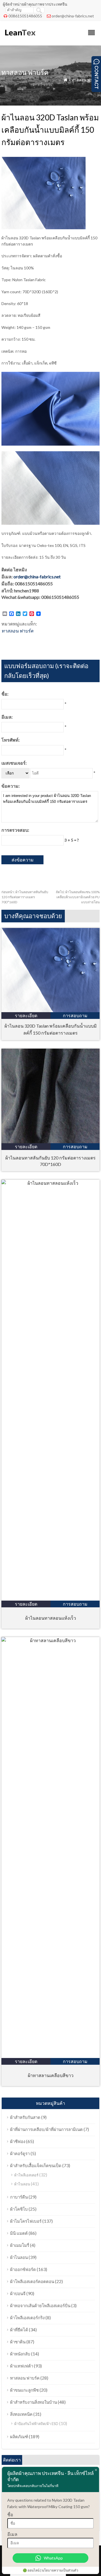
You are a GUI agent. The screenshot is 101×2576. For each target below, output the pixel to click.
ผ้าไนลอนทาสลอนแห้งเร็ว (51, 1618)
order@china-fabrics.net (73, 16)
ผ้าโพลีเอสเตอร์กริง (27, 2318)
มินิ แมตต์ (19, 2233)
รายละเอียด (26, 1015)
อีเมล (12, 2534)
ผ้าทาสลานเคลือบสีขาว (51, 2075)
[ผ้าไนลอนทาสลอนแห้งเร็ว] (50, 1183)
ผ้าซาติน (18, 2342)
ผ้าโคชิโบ (19, 2209)
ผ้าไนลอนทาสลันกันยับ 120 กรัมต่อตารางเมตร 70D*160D (25, 897)
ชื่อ (10, 2514)
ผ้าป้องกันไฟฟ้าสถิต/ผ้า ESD (36, 2424)
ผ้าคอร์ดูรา (20, 2153)
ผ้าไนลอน (22, 2184)
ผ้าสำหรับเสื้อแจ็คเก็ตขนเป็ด (36, 2165)
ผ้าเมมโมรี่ (20, 2245)
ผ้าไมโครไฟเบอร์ (26, 2221)
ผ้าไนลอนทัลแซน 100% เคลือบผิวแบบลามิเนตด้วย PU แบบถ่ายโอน (78, 897)
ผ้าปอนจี (18, 2293)
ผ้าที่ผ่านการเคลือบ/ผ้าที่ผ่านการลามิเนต (46, 2129)
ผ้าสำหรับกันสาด (25, 2117)
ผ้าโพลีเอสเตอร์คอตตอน (32, 2281)
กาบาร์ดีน (19, 2197)
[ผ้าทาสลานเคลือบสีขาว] (50, 1640)
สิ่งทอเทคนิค (21, 2414)
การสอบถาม (75, 1015)
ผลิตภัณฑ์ (19, 2437)
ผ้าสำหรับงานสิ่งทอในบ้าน (34, 2402)
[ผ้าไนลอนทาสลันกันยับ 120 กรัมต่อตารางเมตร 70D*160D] (50, 1141)
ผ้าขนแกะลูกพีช (24, 2390)
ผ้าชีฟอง (18, 2141)
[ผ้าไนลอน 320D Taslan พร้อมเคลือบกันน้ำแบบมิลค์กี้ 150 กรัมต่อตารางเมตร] (50, 1010)
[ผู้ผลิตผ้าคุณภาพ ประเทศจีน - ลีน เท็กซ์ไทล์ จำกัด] (20, 38)
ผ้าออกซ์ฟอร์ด (23, 2269)
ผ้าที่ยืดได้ (19, 2330)
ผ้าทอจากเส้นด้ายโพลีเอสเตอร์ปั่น (40, 2305)
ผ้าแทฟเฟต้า (22, 2366)
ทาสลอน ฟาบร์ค (86, 80)
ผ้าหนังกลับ (20, 2354)
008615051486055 (25, 16)
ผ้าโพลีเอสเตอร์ (26, 2175)
